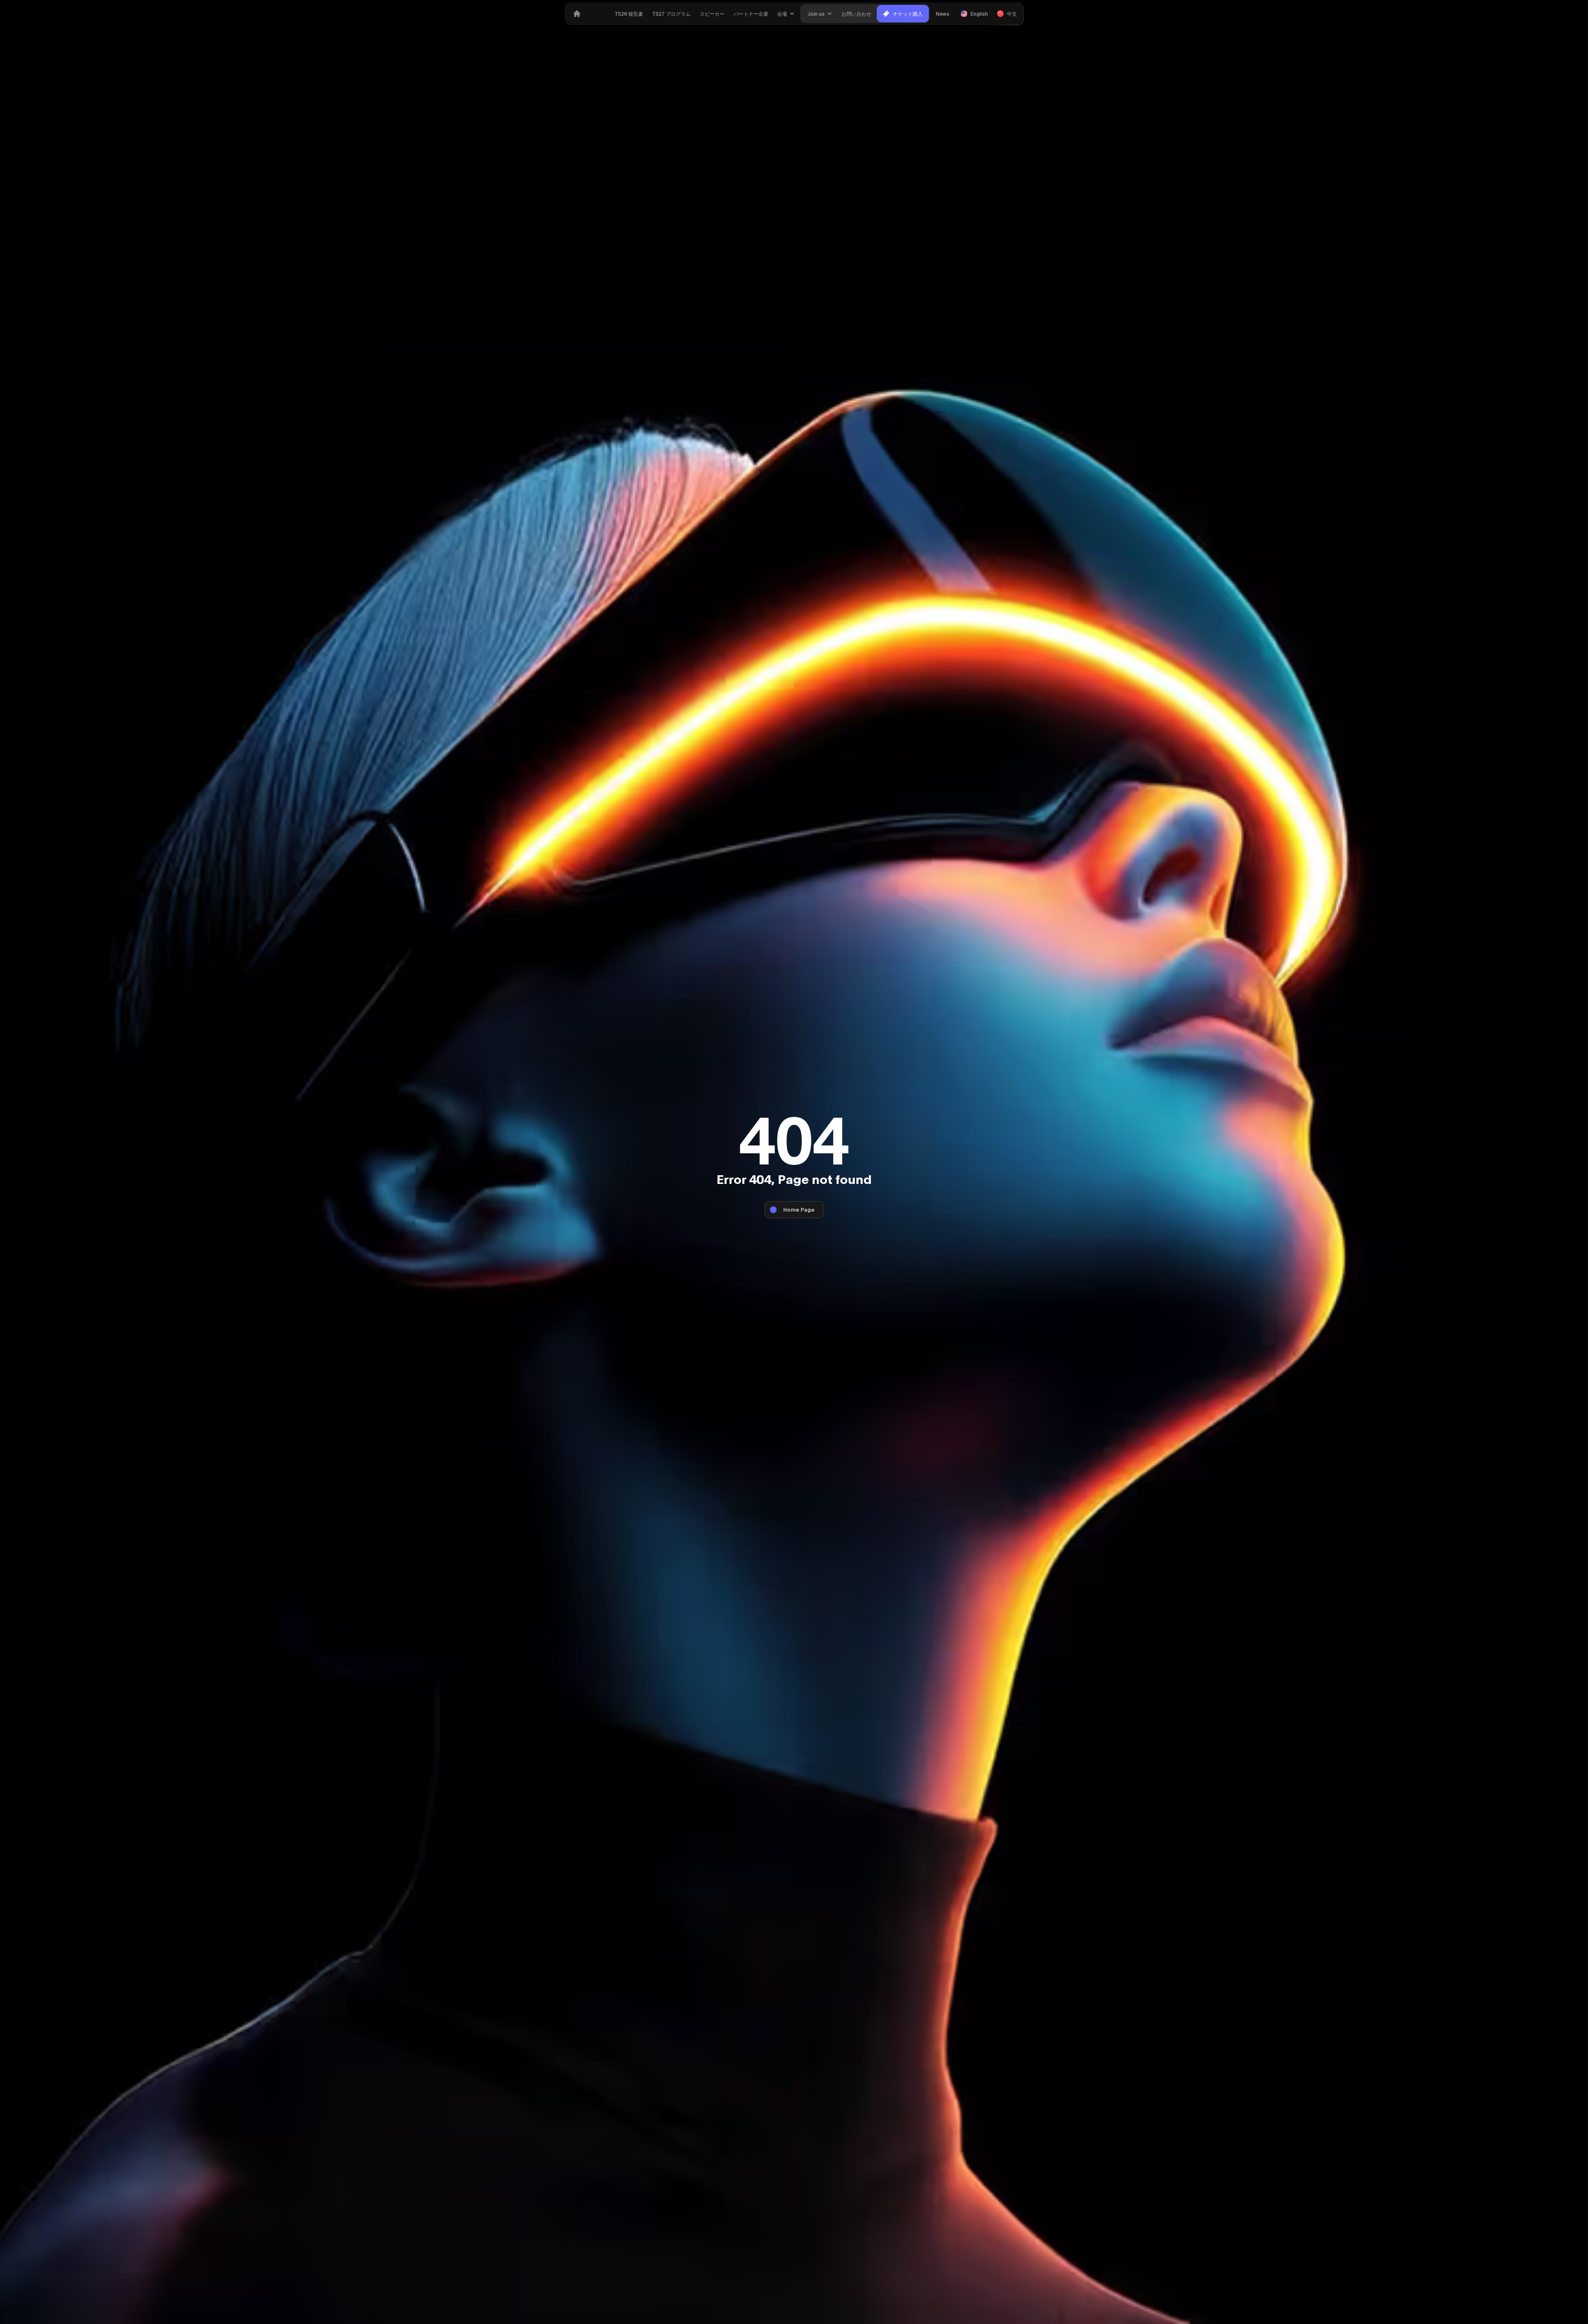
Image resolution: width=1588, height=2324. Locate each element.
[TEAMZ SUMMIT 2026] (577, 14)
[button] (786, 14)
